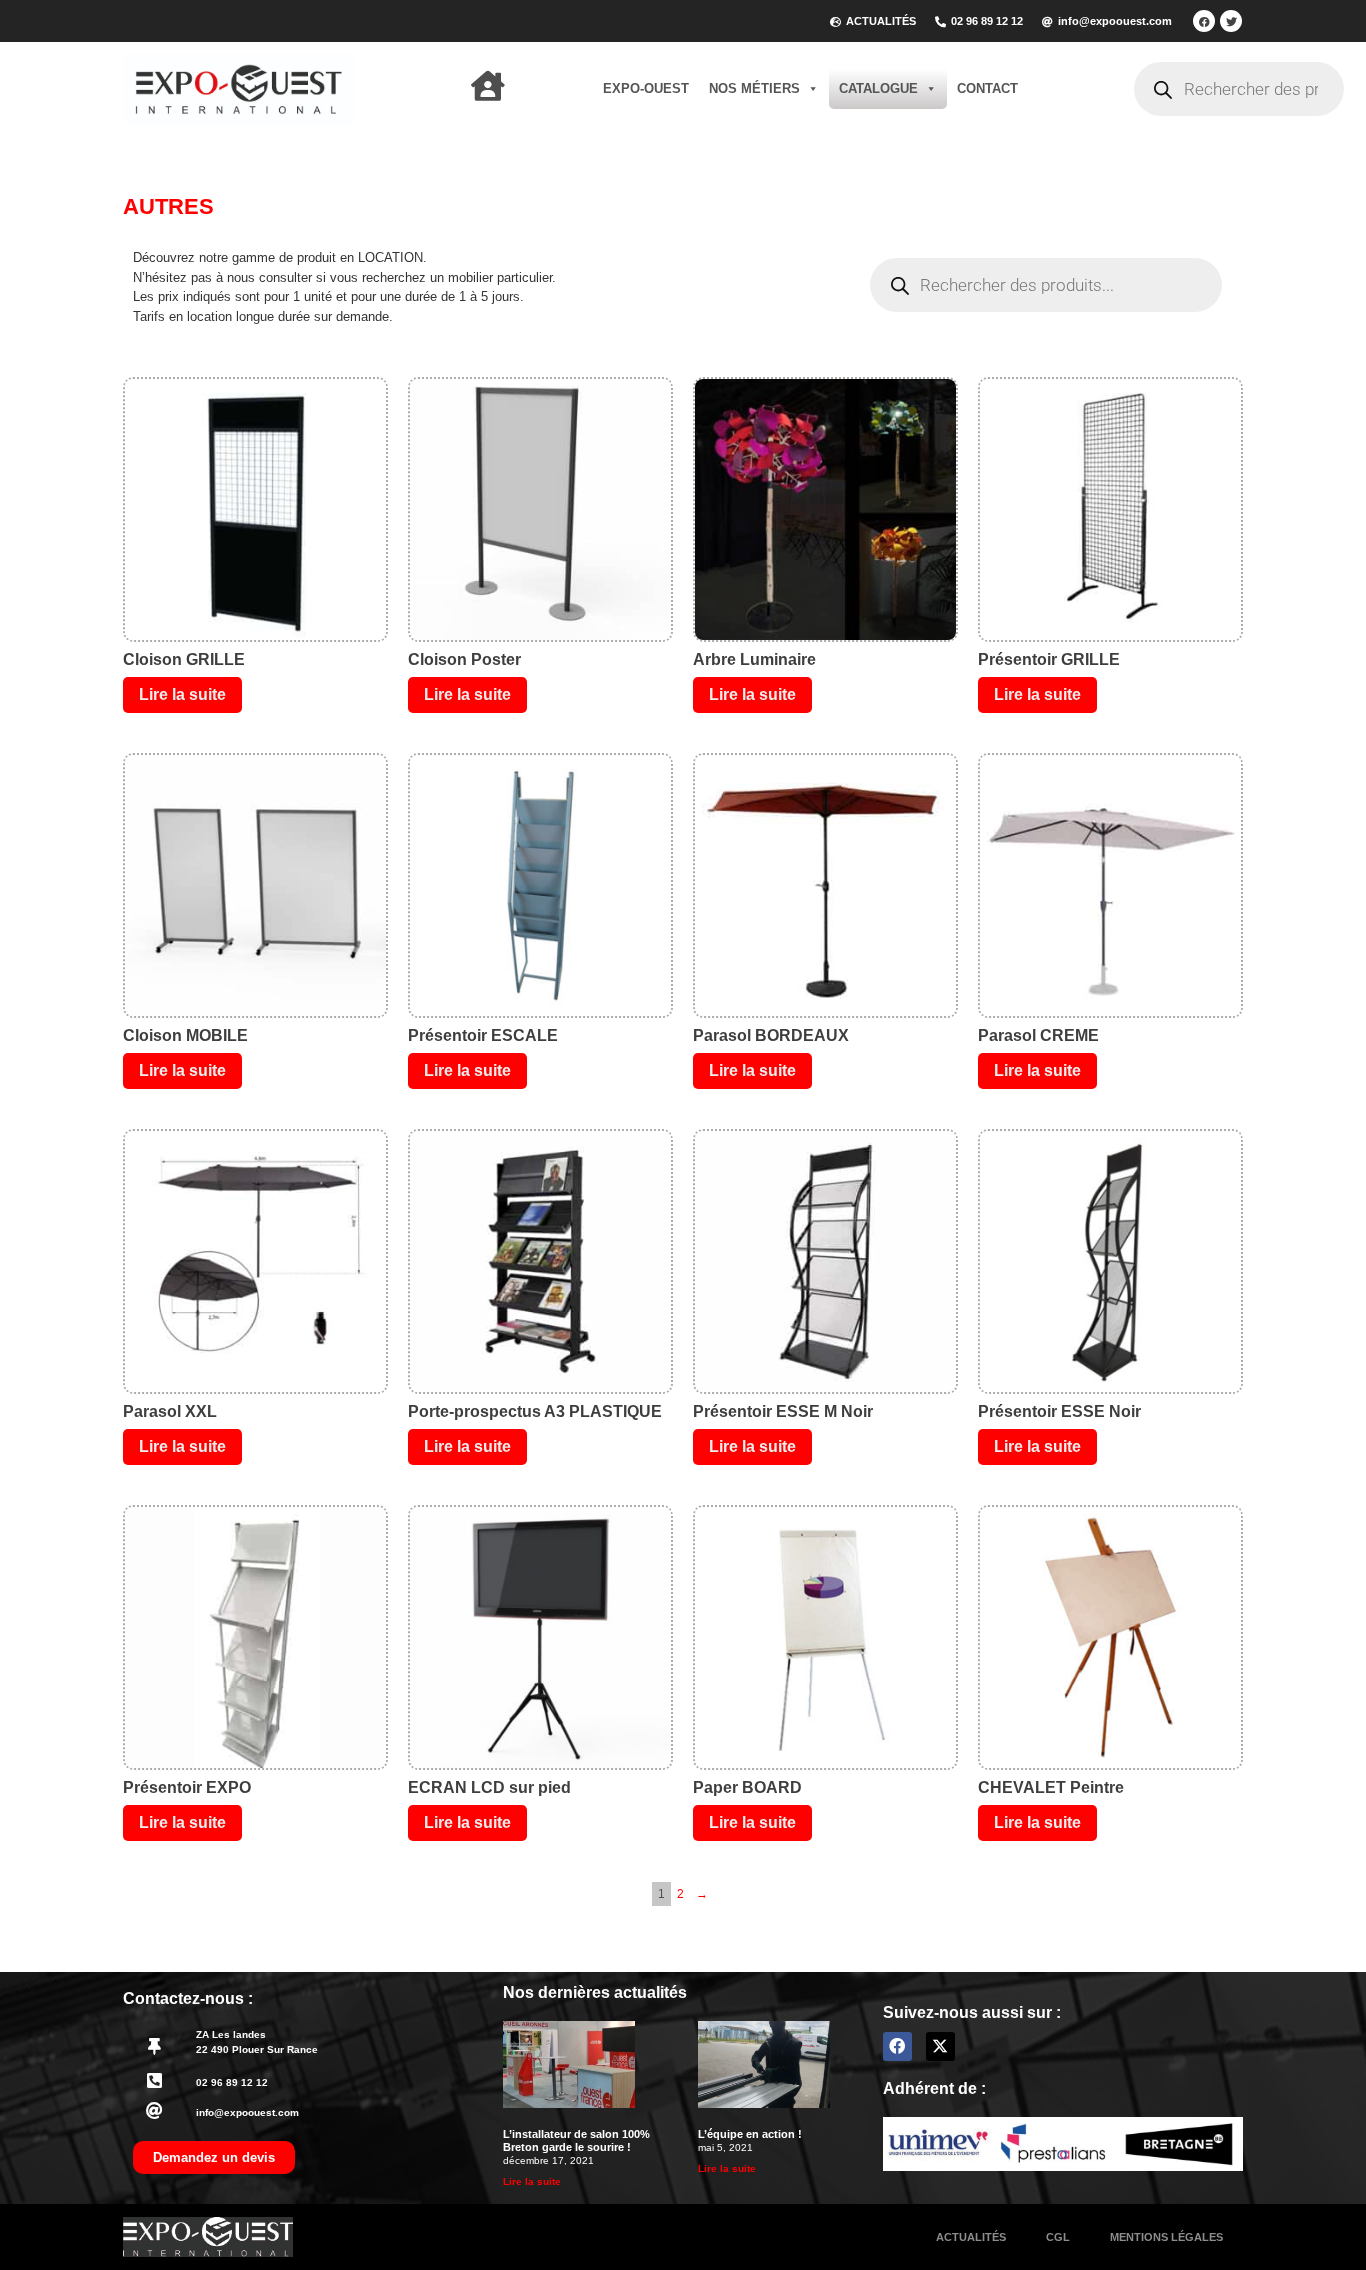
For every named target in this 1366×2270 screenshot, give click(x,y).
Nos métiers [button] (754, 88)
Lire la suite (182, 694)
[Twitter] (1231, 21)
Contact (987, 88)
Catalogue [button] (878, 88)
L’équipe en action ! (750, 2134)
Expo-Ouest (646, 88)
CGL (1058, 2237)
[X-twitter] (940, 2046)
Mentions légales (1166, 2237)
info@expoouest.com (247, 2112)
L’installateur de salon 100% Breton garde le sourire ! (576, 2140)
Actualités (971, 2237)
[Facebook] (1204, 21)
